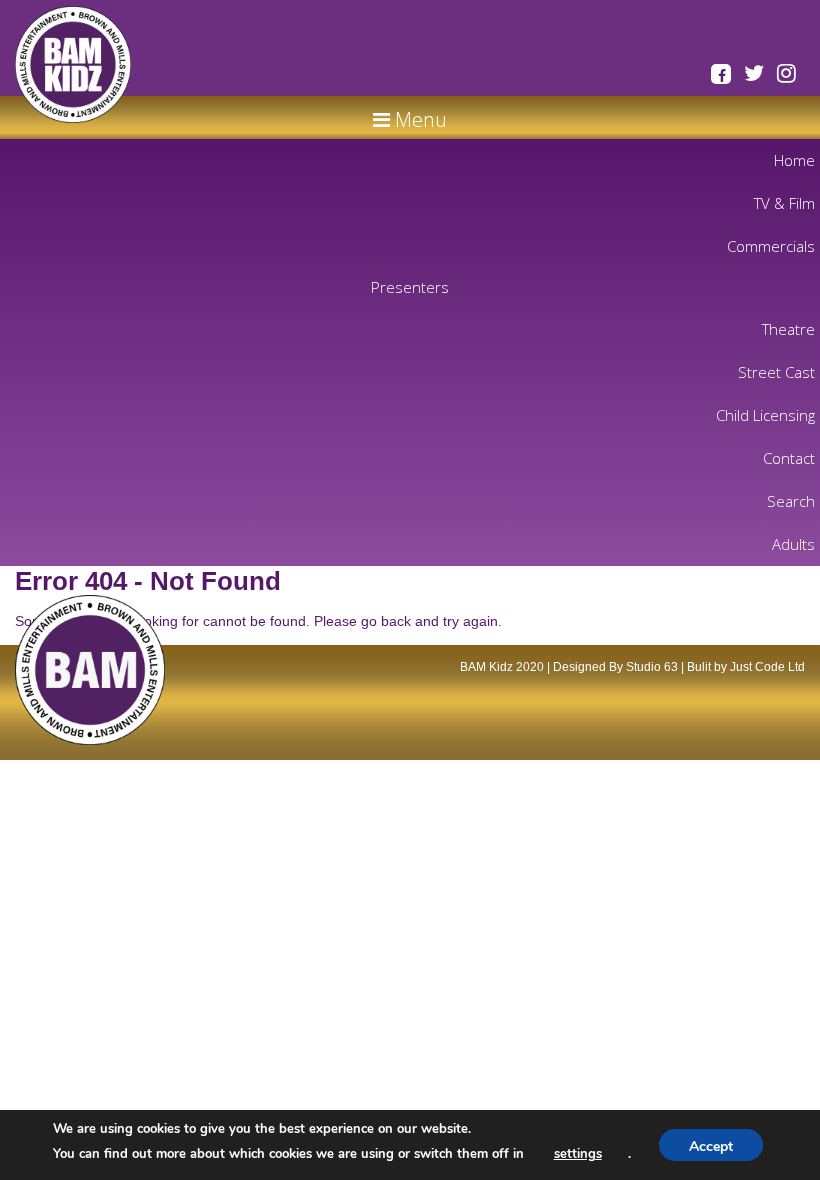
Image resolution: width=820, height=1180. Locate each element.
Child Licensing (765, 415)
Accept (711, 1146)
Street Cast (776, 372)
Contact (789, 458)
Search (791, 501)
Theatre (788, 329)
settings (578, 1154)
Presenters (410, 287)
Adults (793, 544)
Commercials (771, 246)
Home (794, 160)
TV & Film (784, 203)
